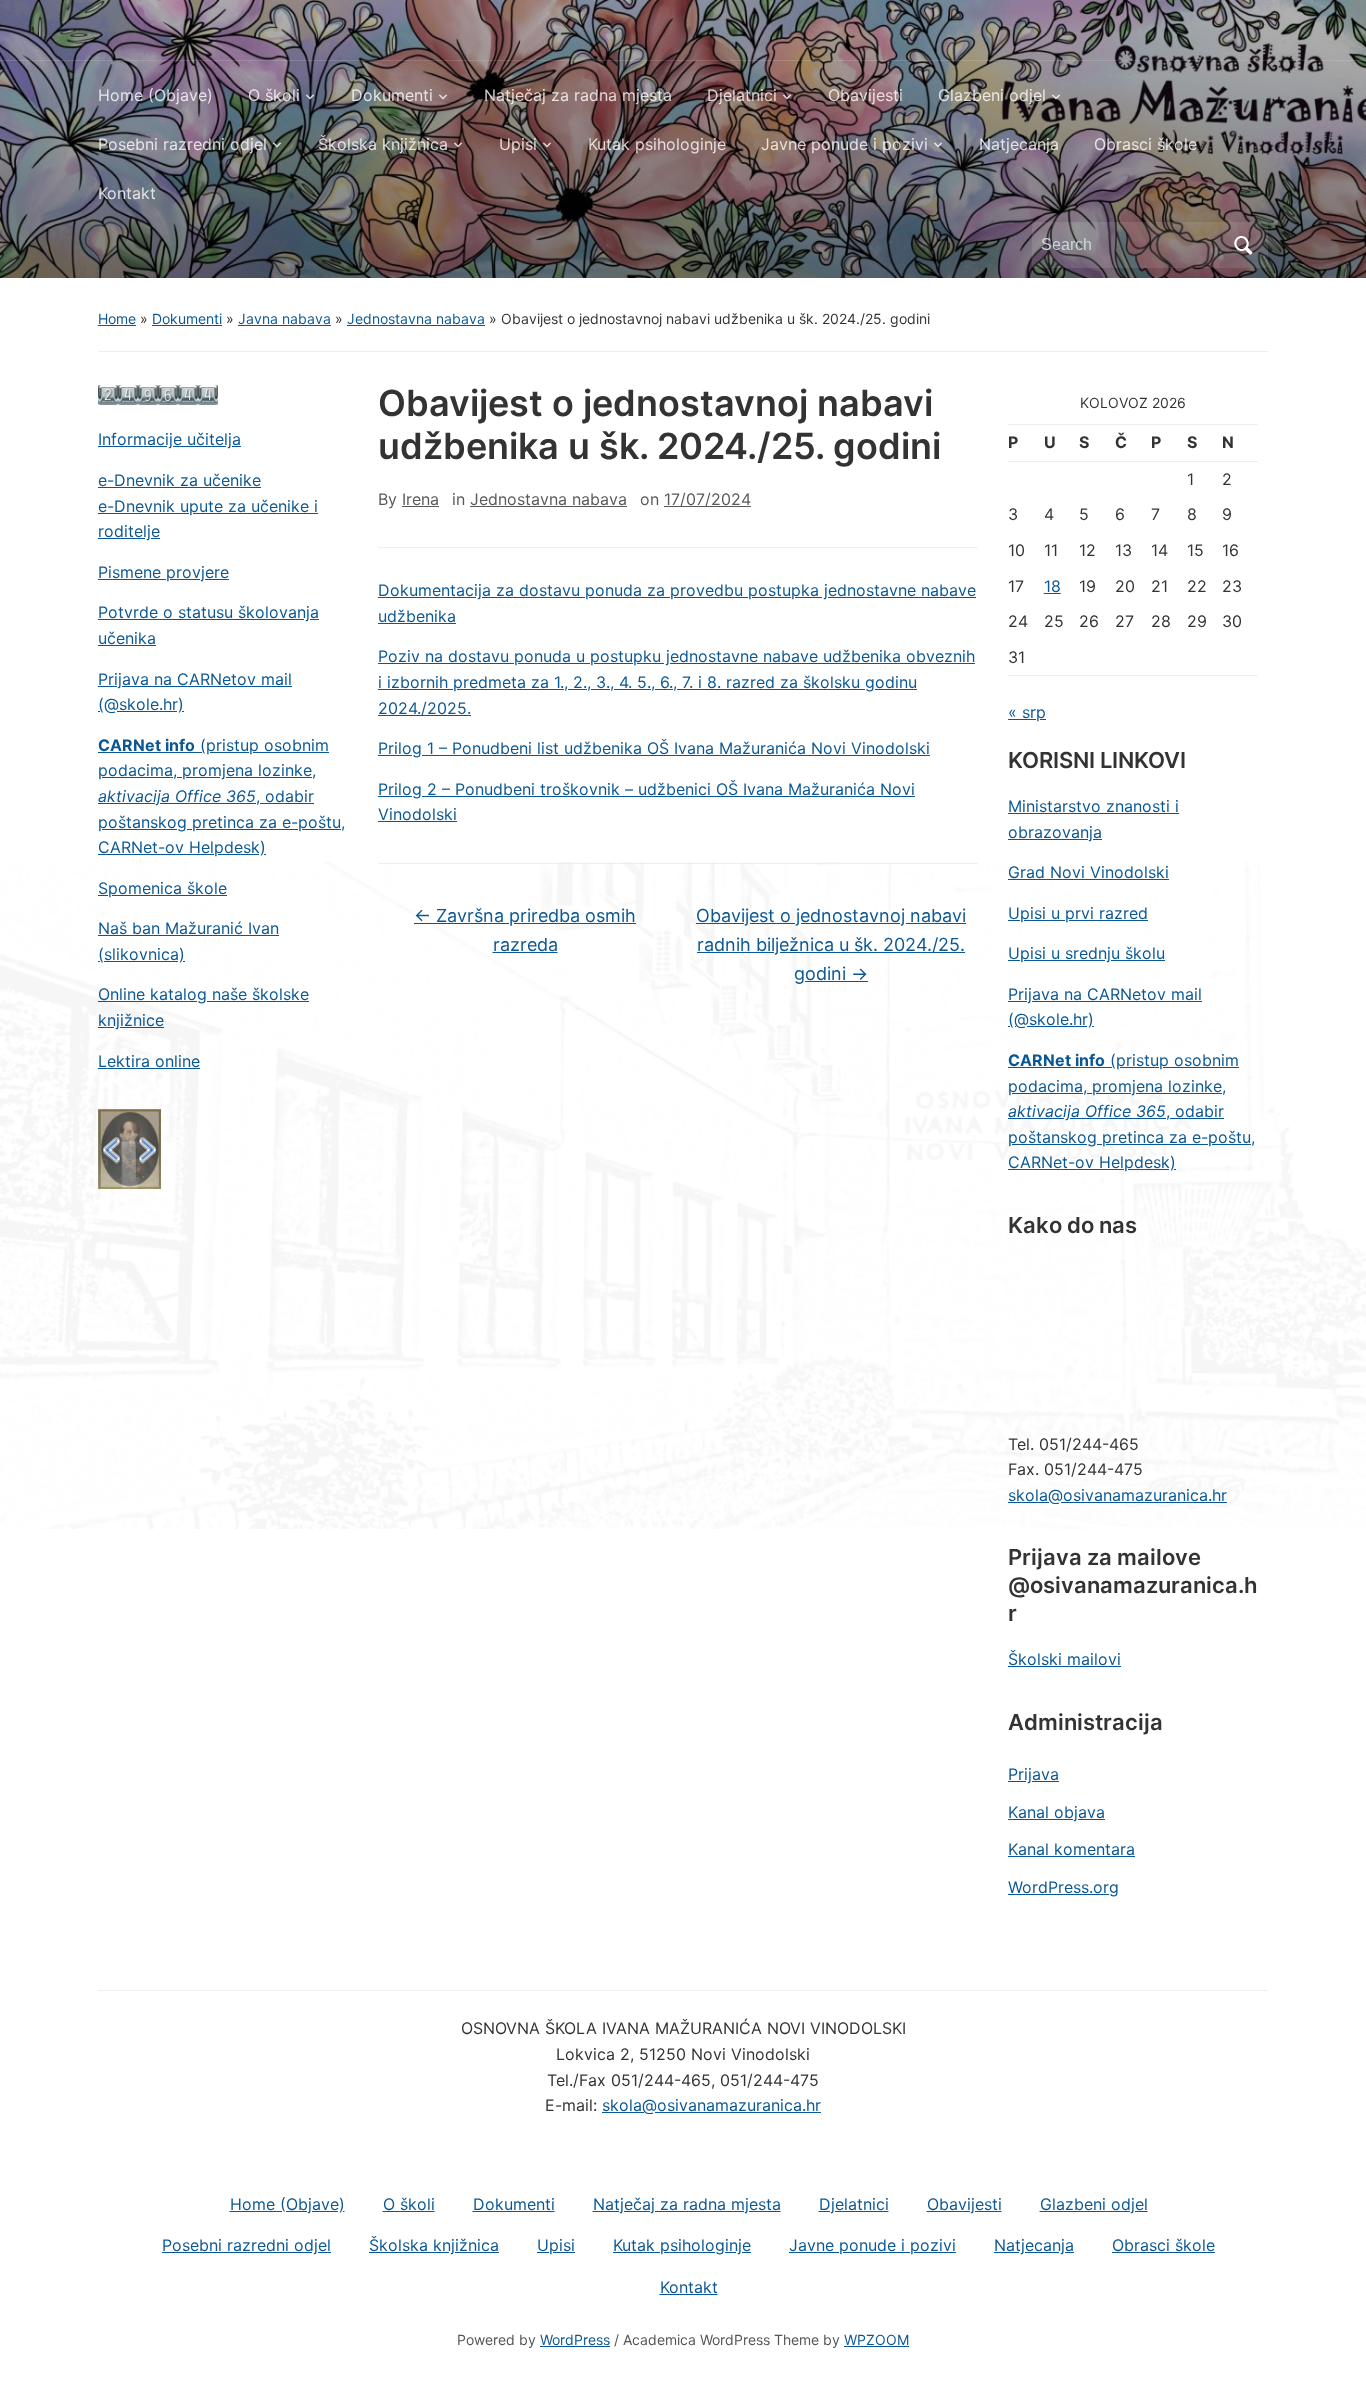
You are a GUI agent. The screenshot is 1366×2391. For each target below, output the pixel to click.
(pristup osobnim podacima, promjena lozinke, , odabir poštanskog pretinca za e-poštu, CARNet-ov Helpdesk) (221, 796)
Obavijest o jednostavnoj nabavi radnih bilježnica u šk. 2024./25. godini (831, 944)
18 (1052, 586)
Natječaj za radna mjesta (578, 95)
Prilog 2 (410, 789)
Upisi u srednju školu (1086, 953)
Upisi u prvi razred (1078, 913)
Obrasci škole (1145, 144)
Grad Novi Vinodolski (1088, 872)
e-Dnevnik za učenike (179, 480)
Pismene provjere (163, 572)
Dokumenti (392, 95)
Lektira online (149, 1061)
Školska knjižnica (383, 144)
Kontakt (127, 193)
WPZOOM (876, 2339)
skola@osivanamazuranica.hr (1117, 1495)
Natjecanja (1019, 144)
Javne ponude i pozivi (844, 144)
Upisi (518, 144)
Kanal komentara (1071, 1849)
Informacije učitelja (169, 439)
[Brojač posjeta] (158, 394)
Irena (420, 499)
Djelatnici (742, 95)
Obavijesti (865, 95)
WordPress (575, 2339)
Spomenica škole (162, 888)
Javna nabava (284, 318)
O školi (274, 95)
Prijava (1033, 1774)
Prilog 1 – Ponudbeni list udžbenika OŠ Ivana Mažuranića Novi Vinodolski (654, 748)
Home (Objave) (155, 95)
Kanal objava (1056, 1812)
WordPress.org (1063, 1887)
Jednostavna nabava (416, 318)
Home (117, 318)
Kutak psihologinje (657, 144)
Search (1243, 245)
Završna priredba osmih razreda (525, 930)
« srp (1027, 712)
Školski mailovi (1064, 1659)
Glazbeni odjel (992, 95)
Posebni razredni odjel (182, 144)
